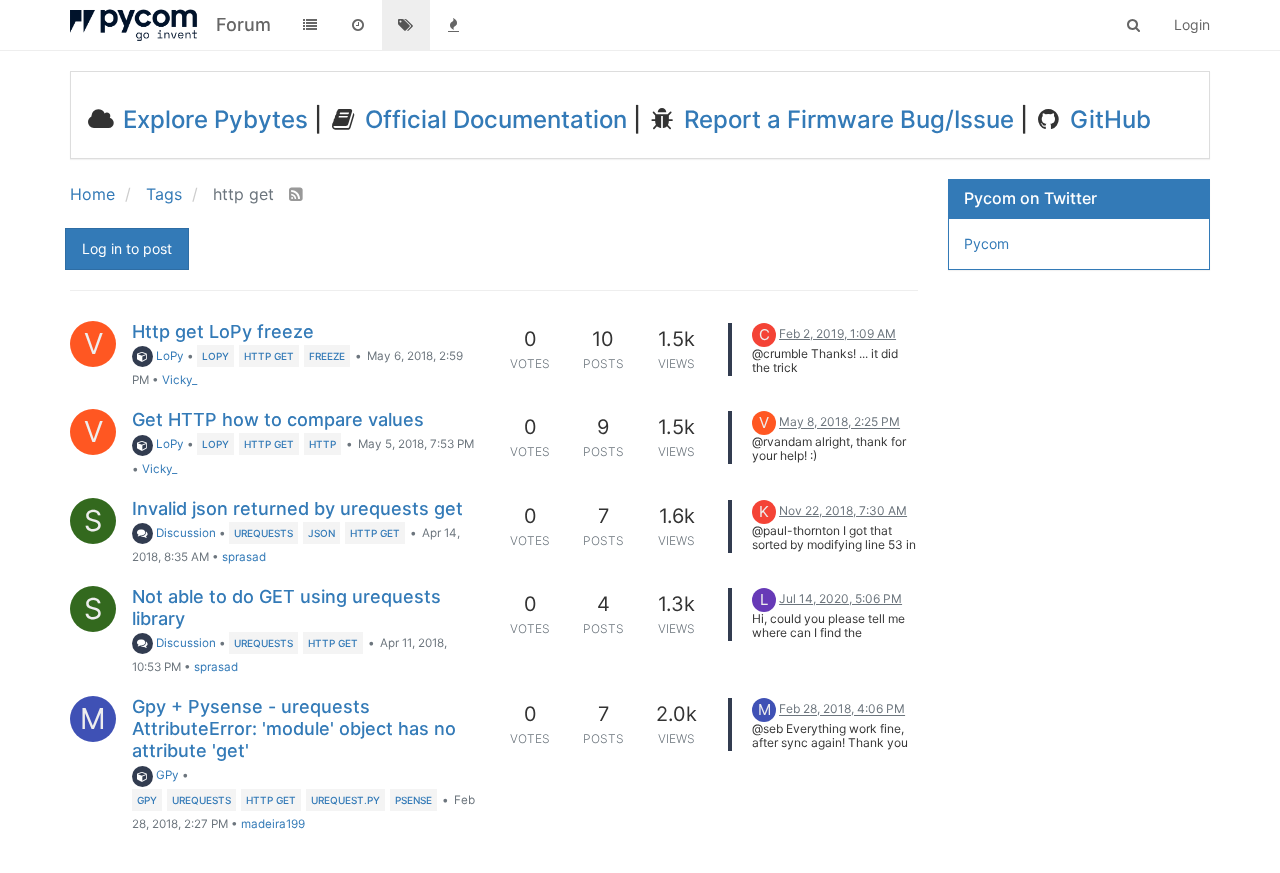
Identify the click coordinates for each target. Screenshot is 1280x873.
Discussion (184, 533)
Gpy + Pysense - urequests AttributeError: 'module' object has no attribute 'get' (294, 728)
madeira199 (273, 824)
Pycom (986, 243)
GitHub (1107, 119)
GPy (166, 775)
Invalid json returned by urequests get (297, 508)
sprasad (244, 557)
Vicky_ (179, 380)
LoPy (168, 356)
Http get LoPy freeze (223, 331)
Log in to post (127, 248)
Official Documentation (493, 119)
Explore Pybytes (212, 119)
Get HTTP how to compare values (278, 419)
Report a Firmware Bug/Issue (846, 119)
